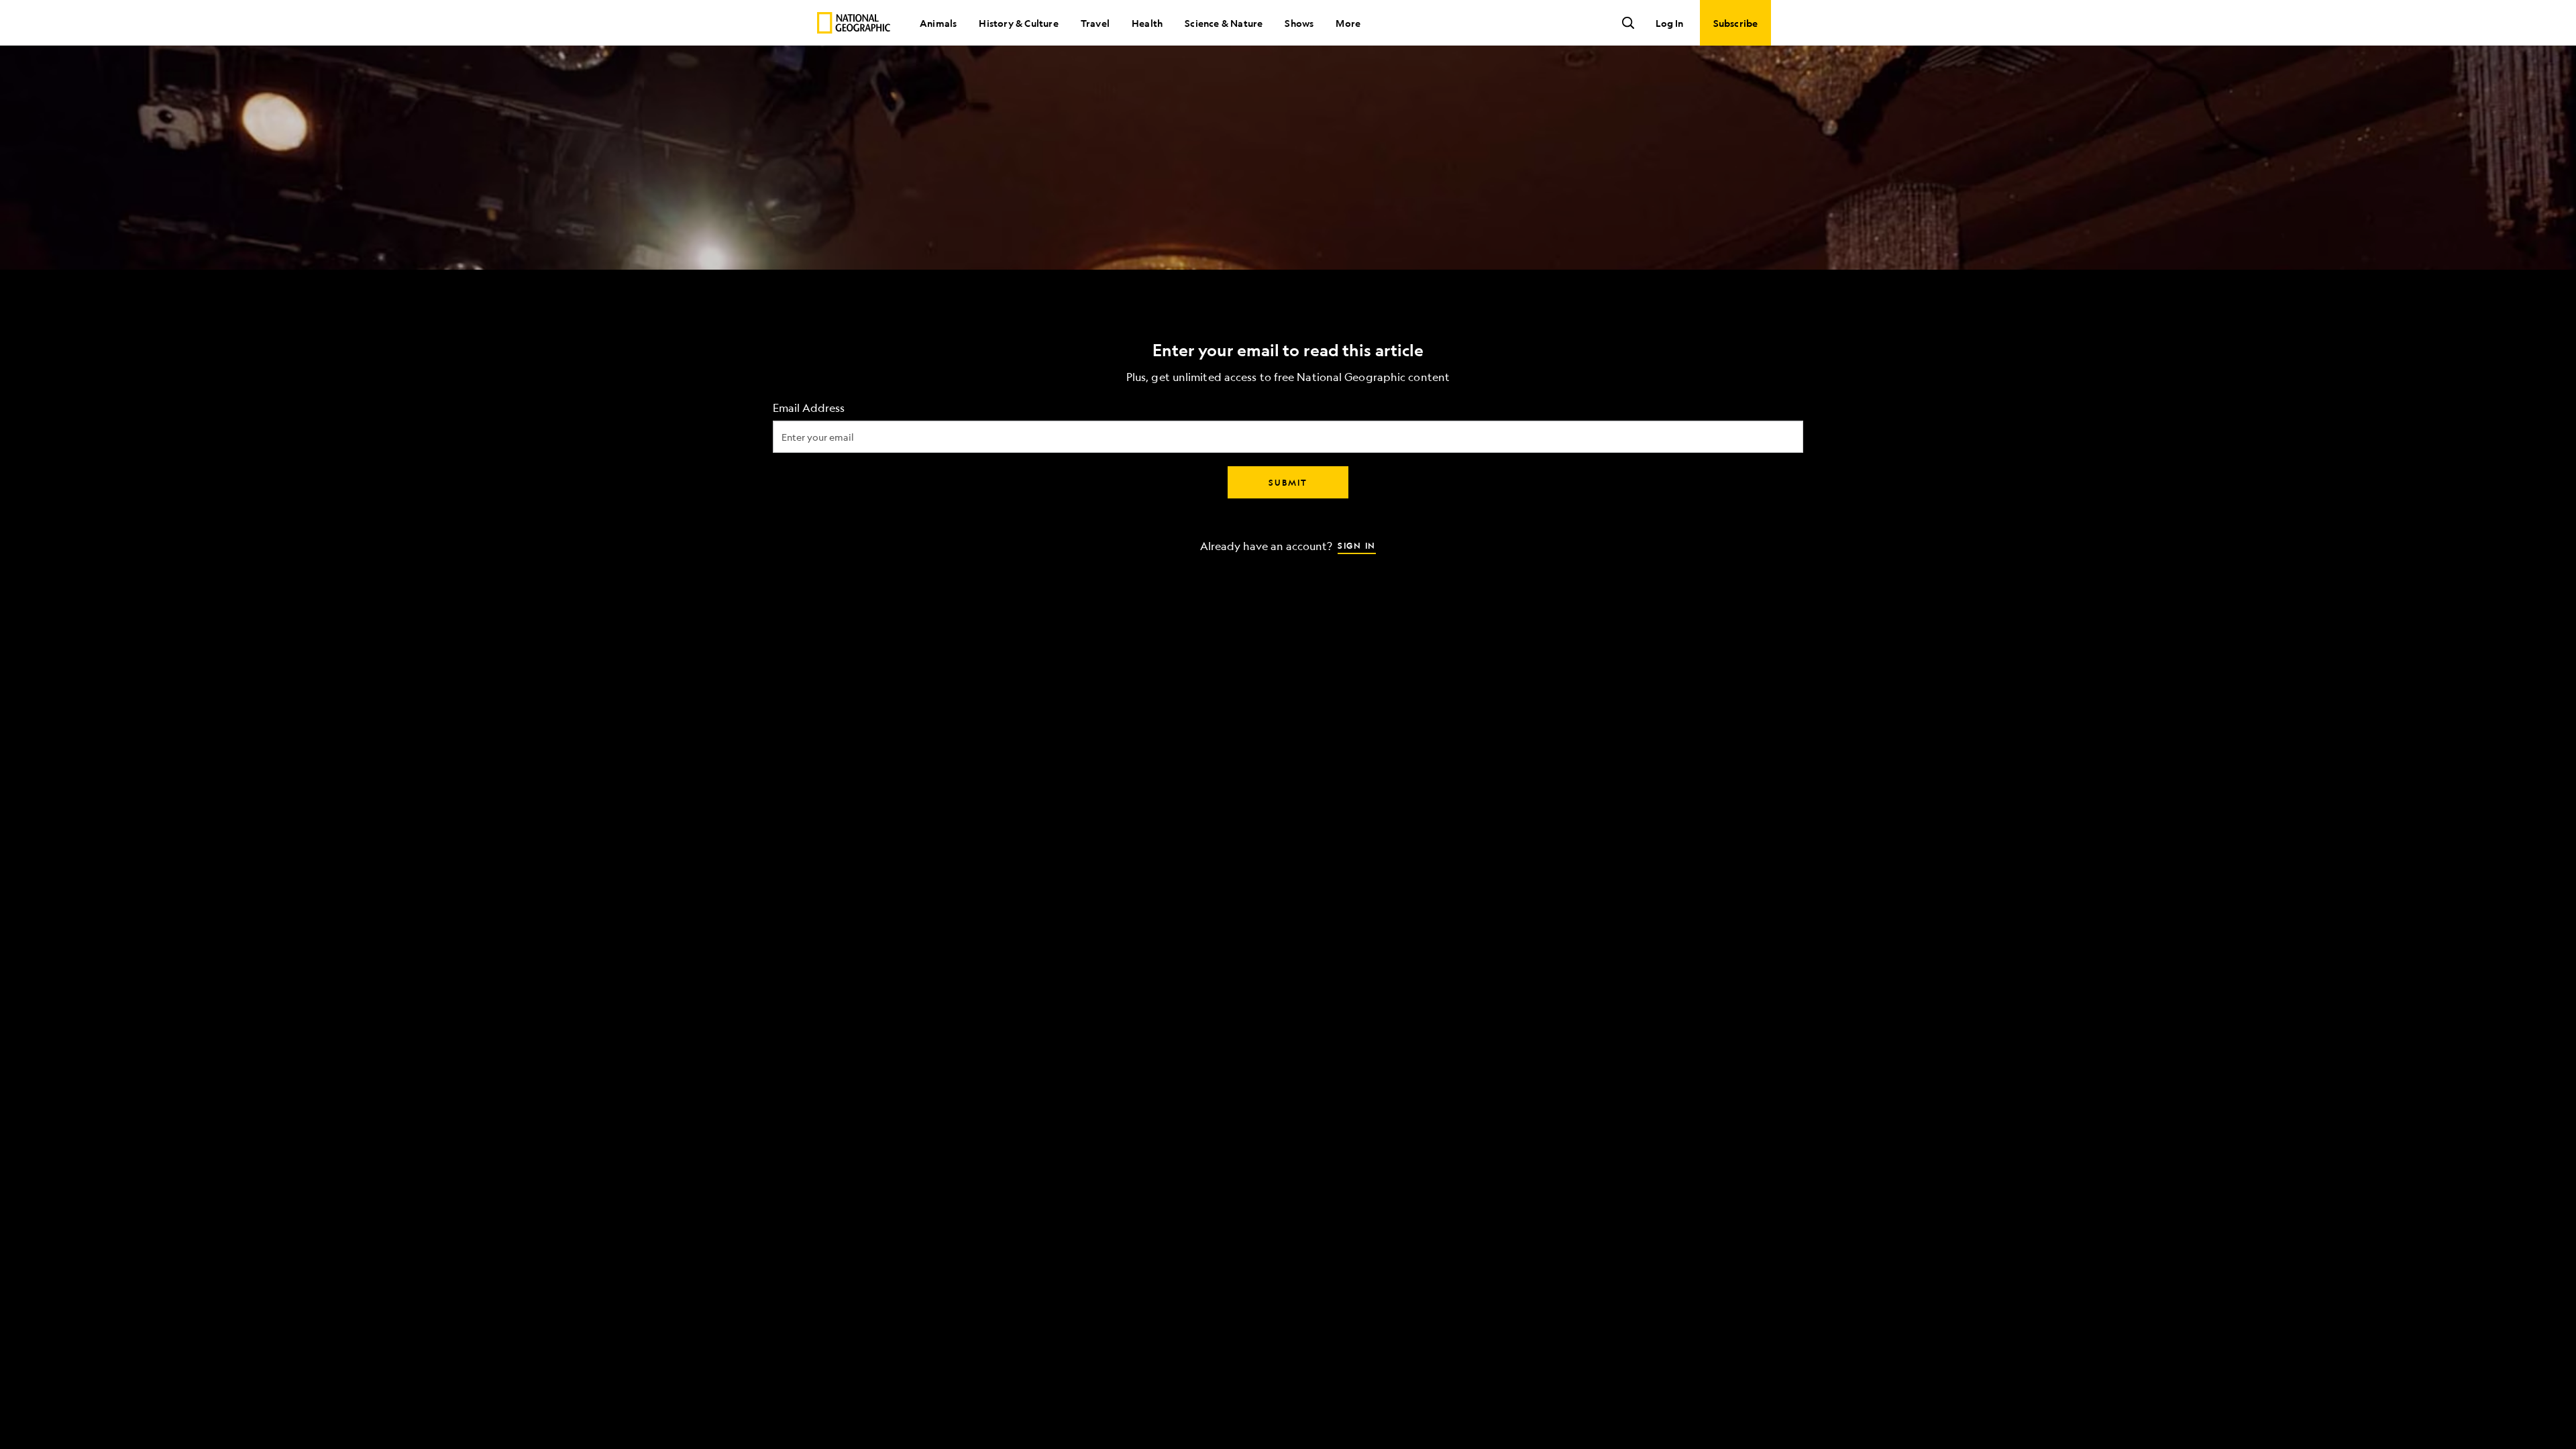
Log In (1669, 23)
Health (1147, 23)
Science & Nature (1224, 23)
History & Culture (1018, 23)
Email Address (809, 408)
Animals (938, 23)
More (1348, 23)
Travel (1095, 23)
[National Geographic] (854, 23)
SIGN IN (1357, 545)
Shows (1299, 23)
